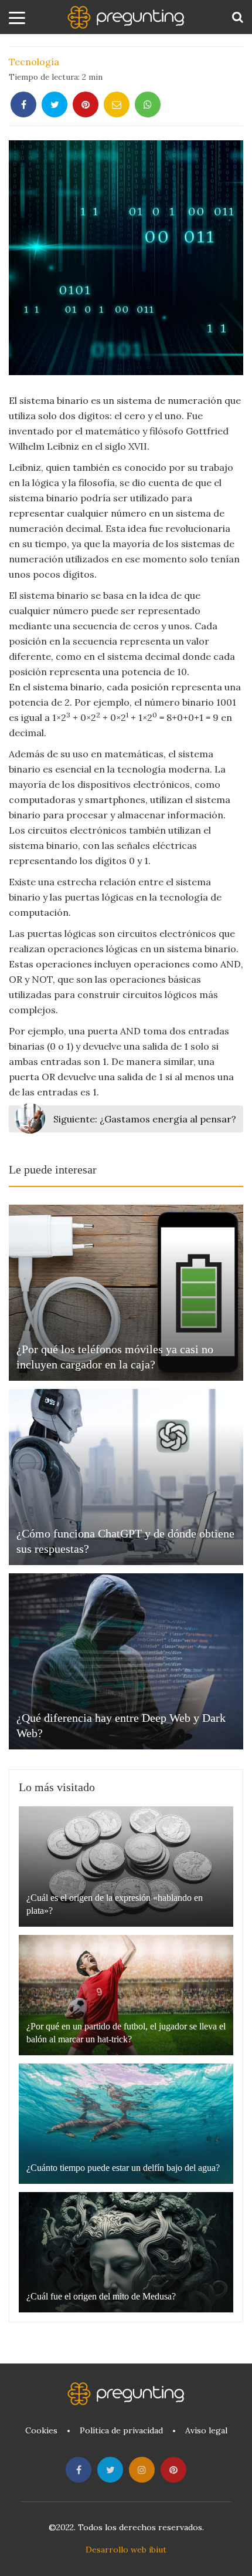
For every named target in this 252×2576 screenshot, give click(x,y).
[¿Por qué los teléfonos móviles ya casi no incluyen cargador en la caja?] (126, 1293)
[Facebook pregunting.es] (79, 2470)
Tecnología (34, 62)
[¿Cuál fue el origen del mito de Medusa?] (126, 2252)
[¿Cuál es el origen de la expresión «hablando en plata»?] (126, 1867)
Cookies (41, 2430)
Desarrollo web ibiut (126, 2550)
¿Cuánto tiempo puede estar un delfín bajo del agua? (123, 2168)
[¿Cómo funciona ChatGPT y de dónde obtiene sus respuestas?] (126, 1477)
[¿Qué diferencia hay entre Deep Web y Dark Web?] (126, 1661)
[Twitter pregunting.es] (110, 2470)
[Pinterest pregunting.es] (173, 2470)
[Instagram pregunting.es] (142, 2470)
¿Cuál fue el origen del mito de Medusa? (101, 2296)
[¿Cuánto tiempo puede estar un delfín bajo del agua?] (126, 2124)
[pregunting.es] (126, 17)
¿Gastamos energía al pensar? (145, 1119)
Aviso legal (206, 2430)
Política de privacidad (121, 2430)
